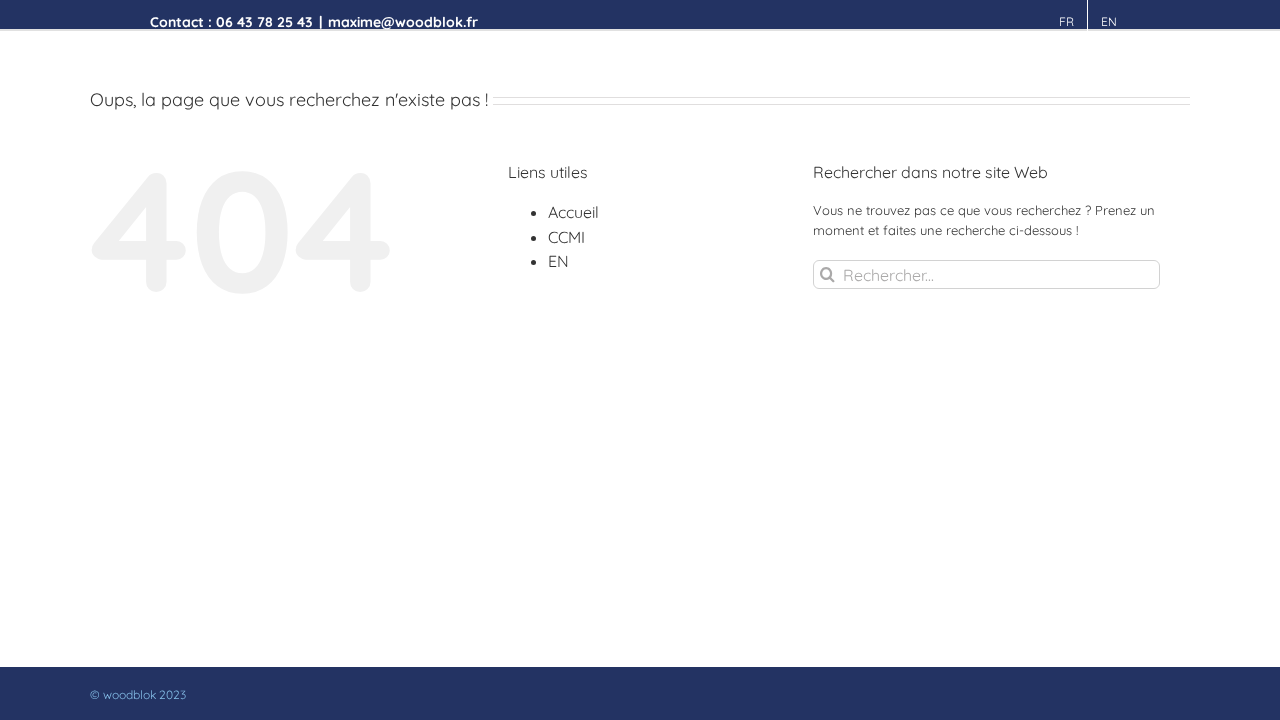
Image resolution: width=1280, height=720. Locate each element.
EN (558, 261)
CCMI (566, 237)
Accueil (573, 212)
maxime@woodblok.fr (403, 22)
